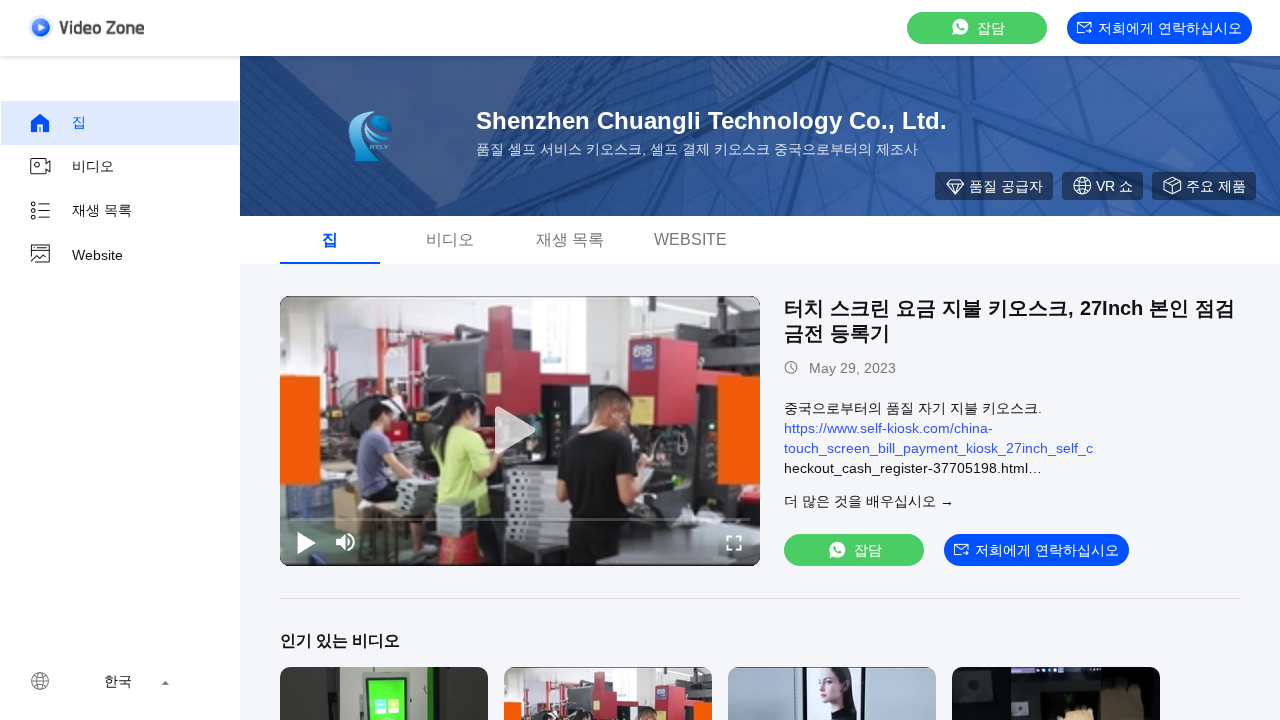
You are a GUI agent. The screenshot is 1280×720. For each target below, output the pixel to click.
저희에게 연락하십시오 (1170, 28)
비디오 (93, 166)
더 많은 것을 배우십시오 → (869, 501)
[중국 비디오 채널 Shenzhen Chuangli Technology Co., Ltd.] (86, 27)
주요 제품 (1216, 186)
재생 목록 (102, 210)
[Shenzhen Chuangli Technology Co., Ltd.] (370, 136)
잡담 (991, 28)
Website (97, 255)
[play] (520, 431)
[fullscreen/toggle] (734, 542)
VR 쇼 (1114, 186)
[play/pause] (306, 542)
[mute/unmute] (346, 542)
